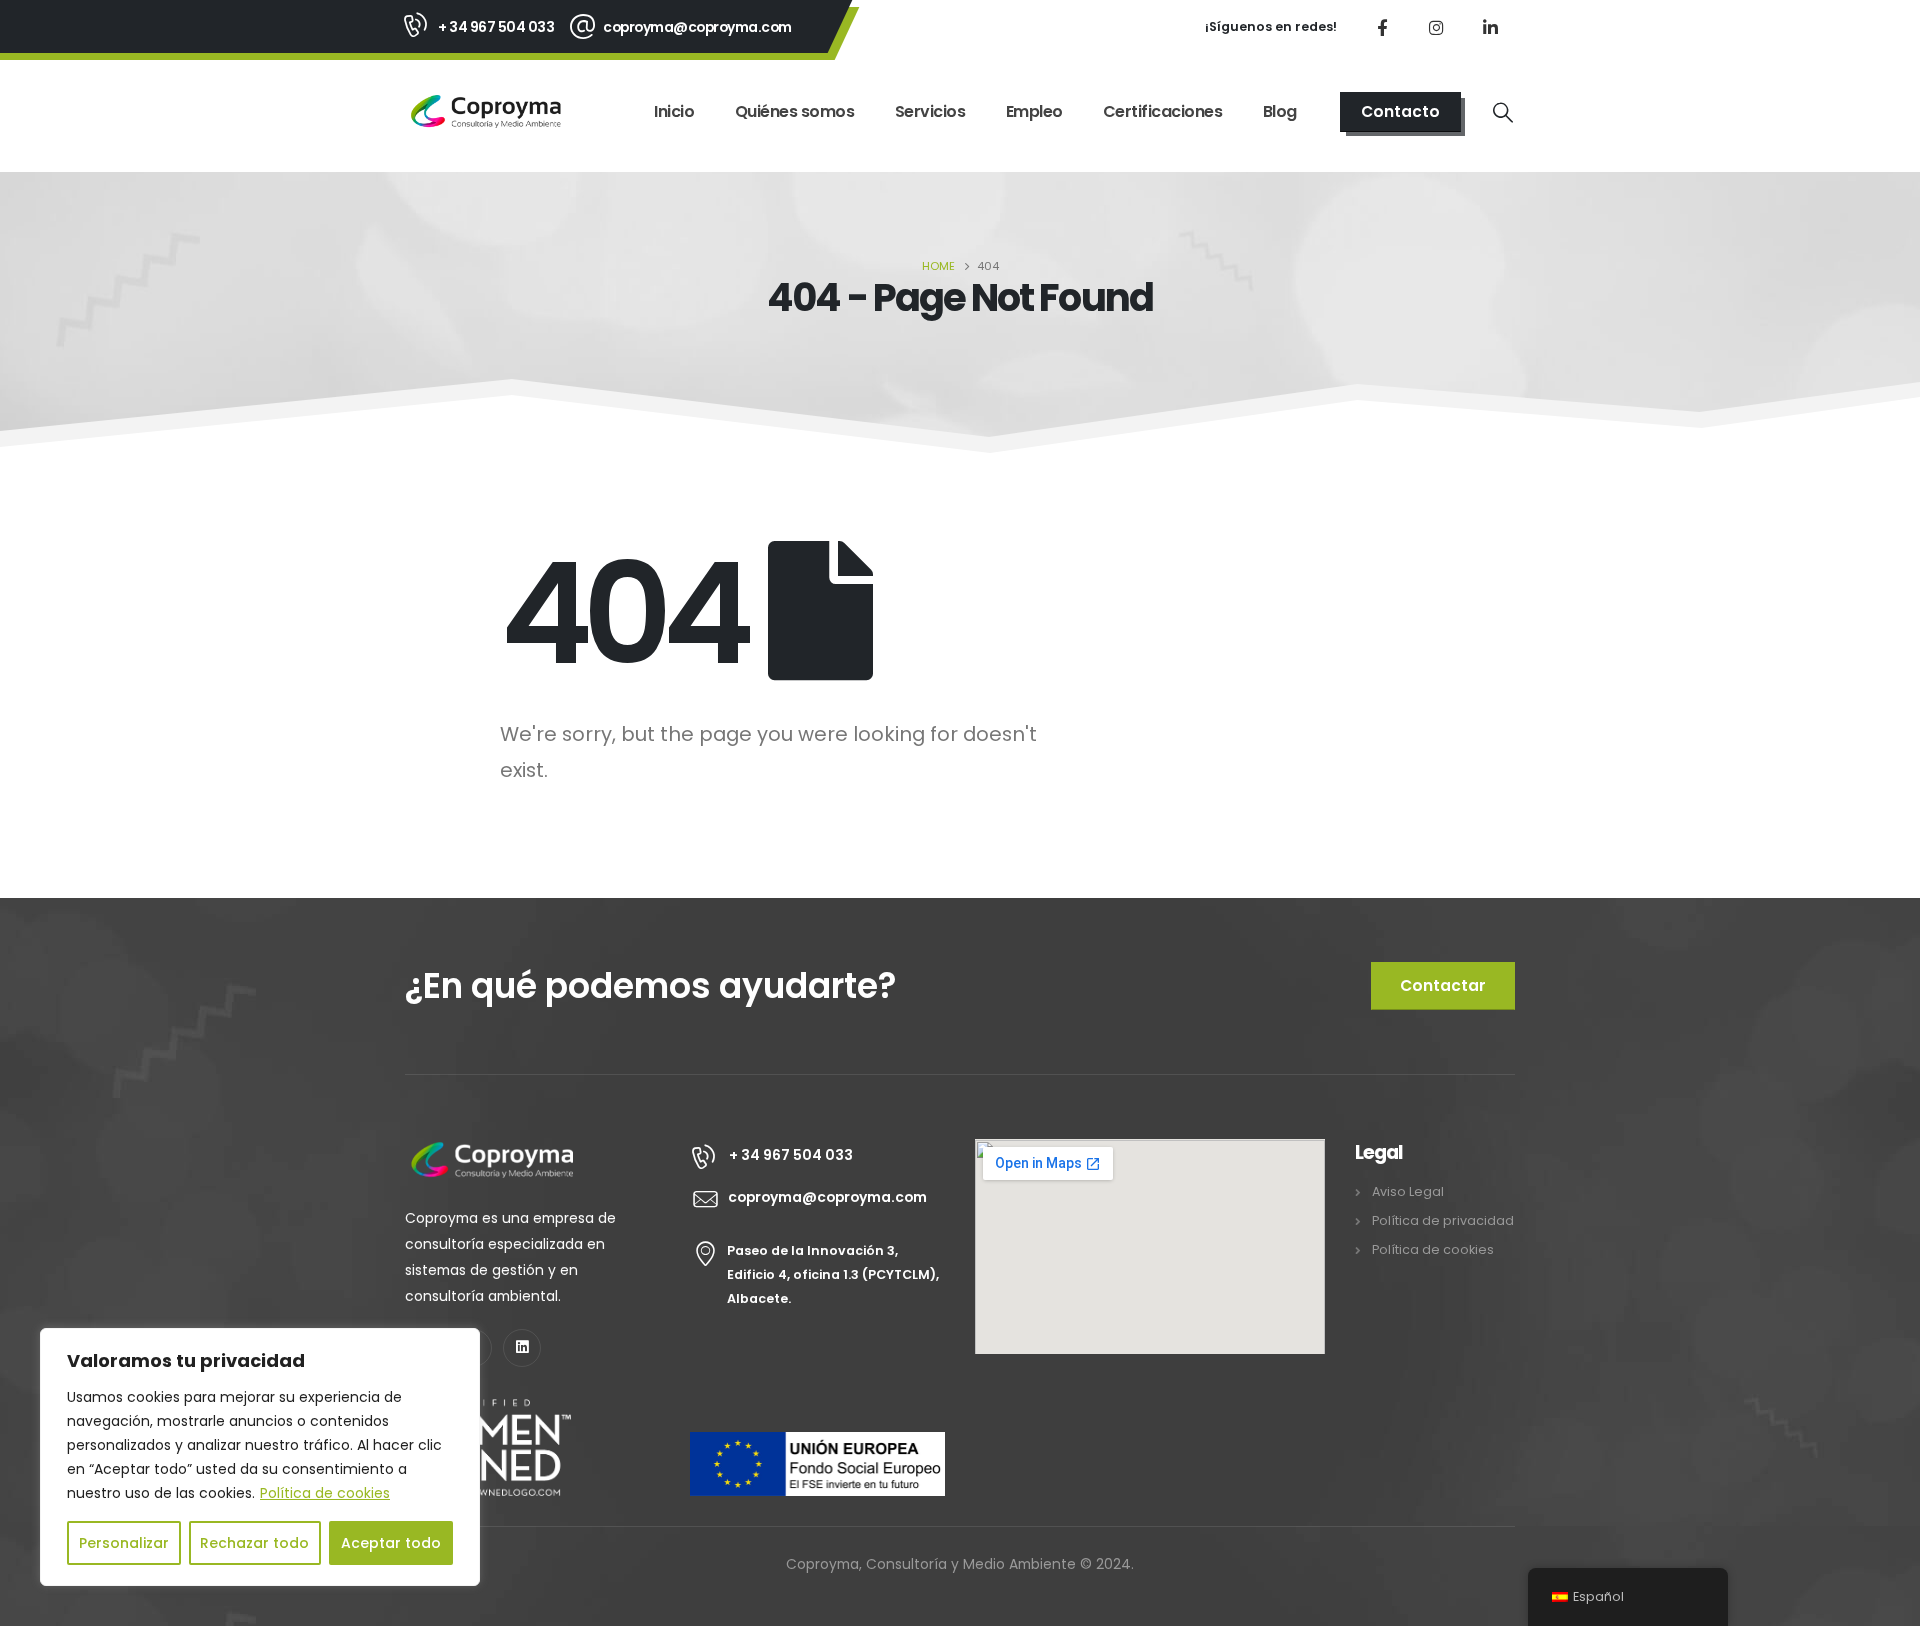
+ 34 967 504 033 (496, 27)
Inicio (674, 111)
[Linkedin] (522, 1348)
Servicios (930, 111)
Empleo (1034, 111)
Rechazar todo (254, 1543)
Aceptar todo (391, 1543)
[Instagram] (1436, 27)
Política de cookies (325, 1493)
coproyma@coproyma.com (697, 27)
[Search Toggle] (1503, 112)
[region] (260, 1457)
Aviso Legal (1408, 1191)
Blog (1280, 111)
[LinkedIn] (1490, 27)
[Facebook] (1382, 27)
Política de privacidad (1443, 1220)
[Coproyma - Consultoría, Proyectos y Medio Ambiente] (486, 111)
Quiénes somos (795, 111)
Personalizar (124, 1543)
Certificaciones (1163, 111)
